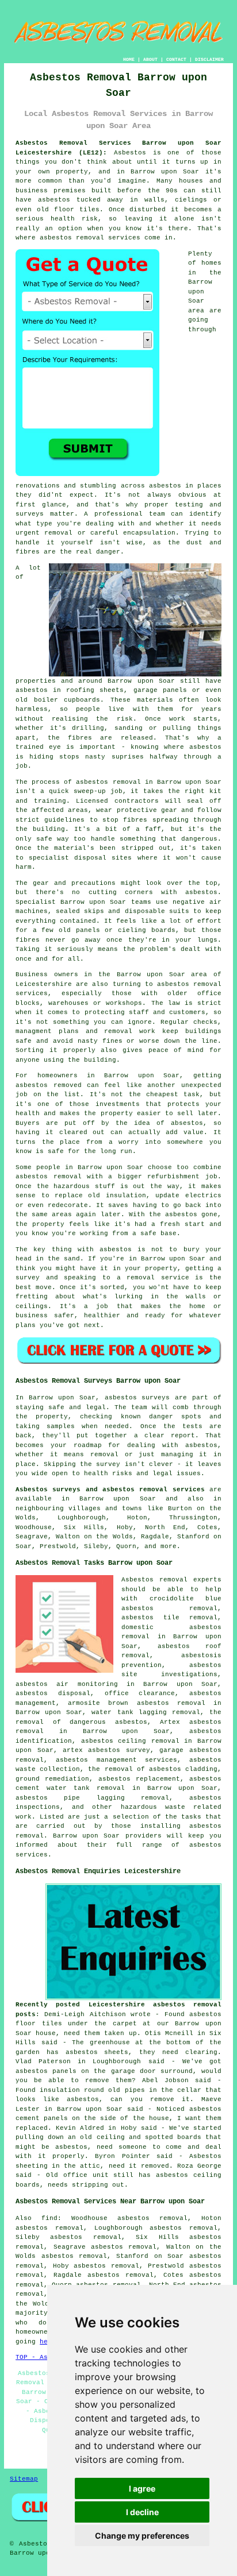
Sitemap (24, 2479)
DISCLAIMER (209, 59)
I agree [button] (142, 2488)
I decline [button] (142, 2512)
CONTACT (176, 59)
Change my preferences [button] (142, 2536)
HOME (129, 59)
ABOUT (150, 59)
